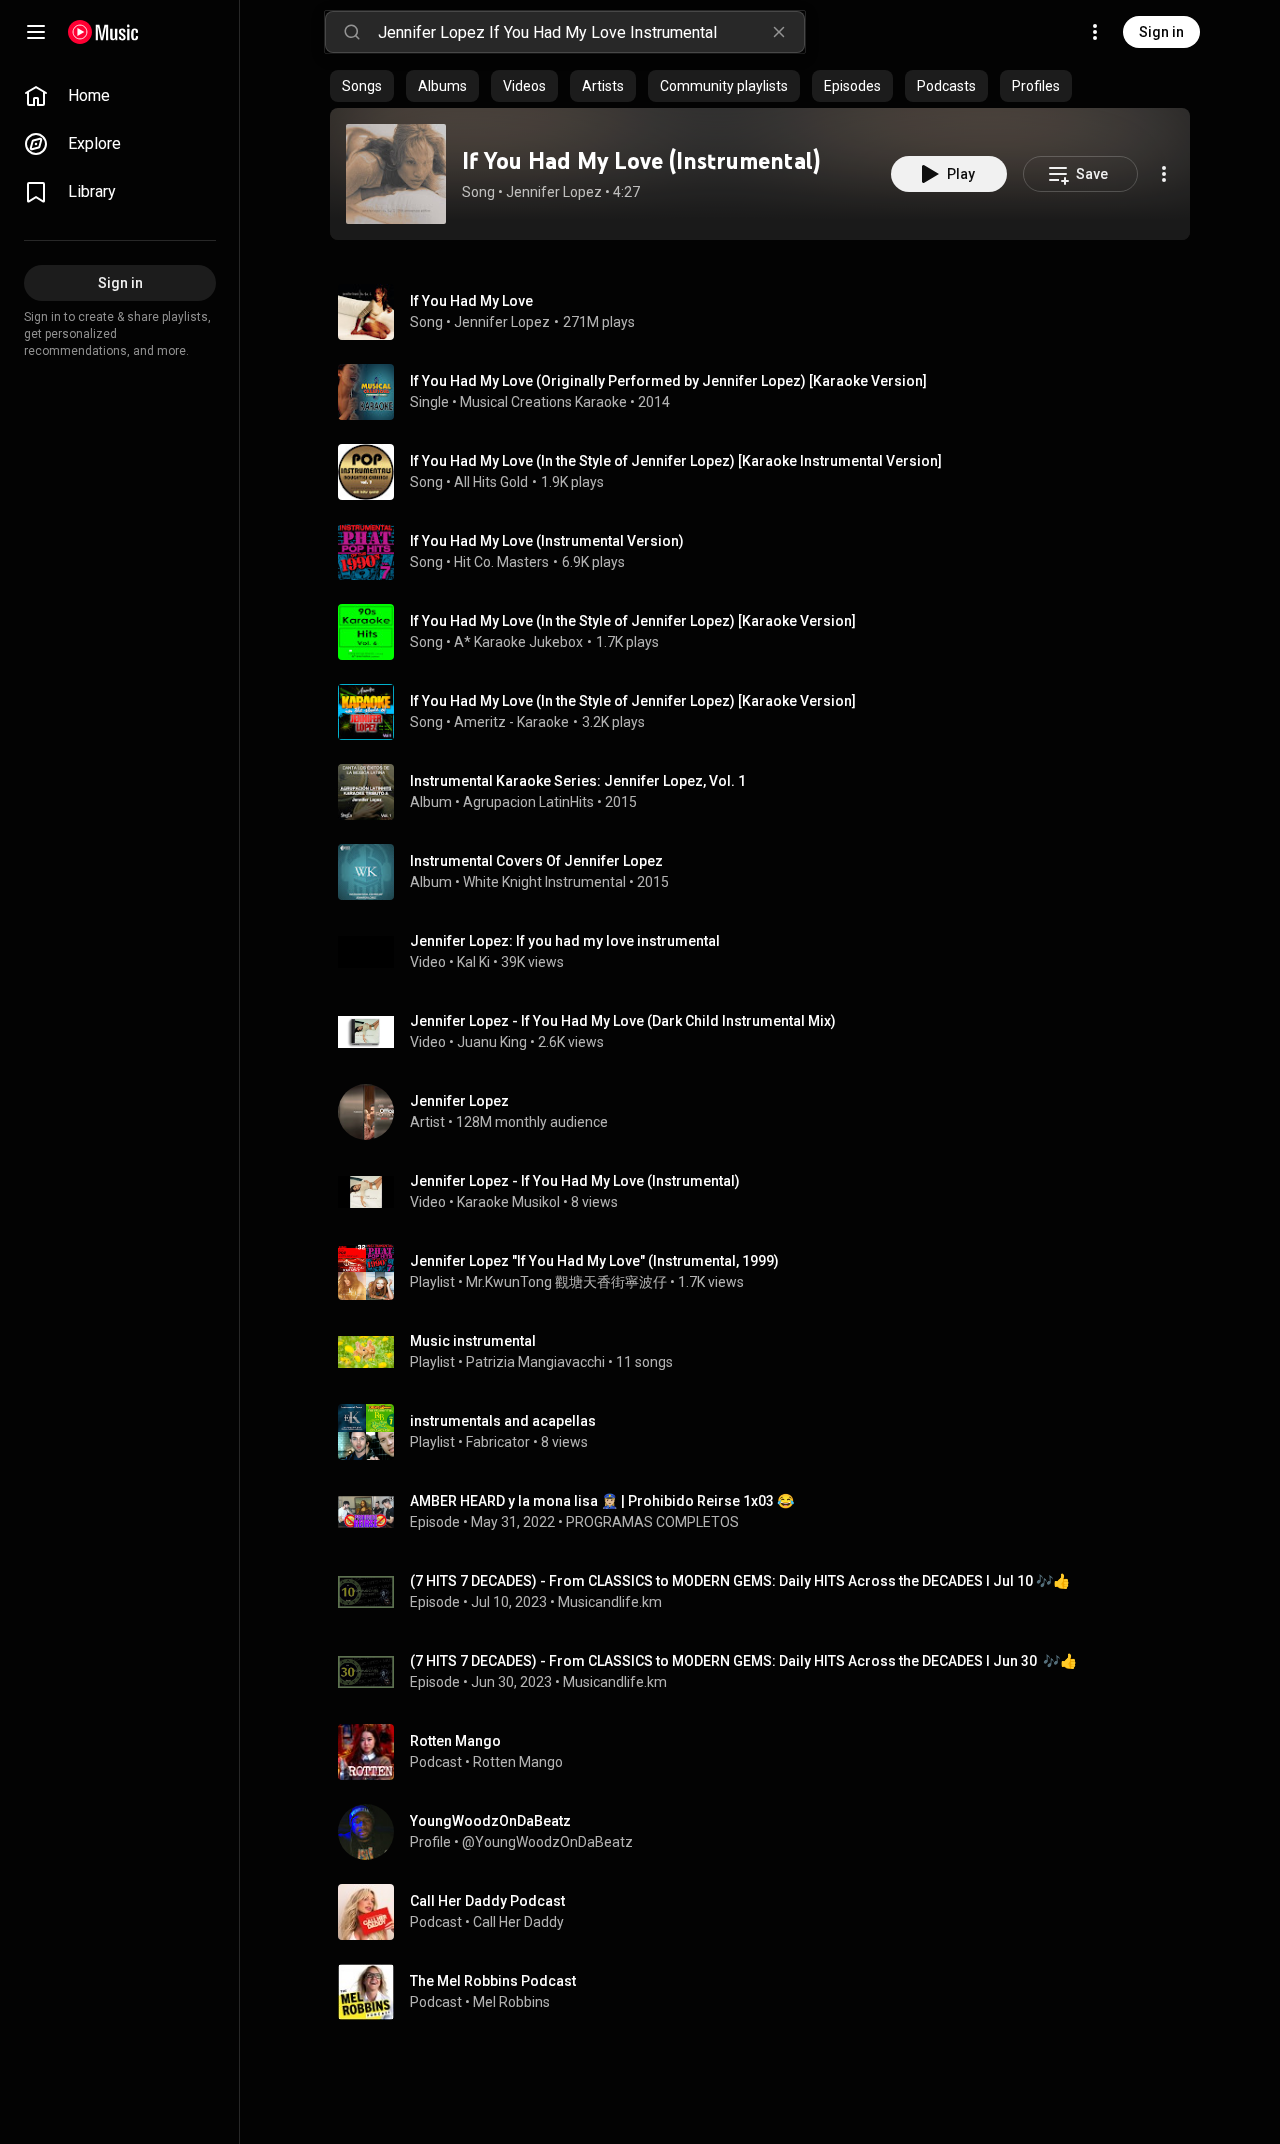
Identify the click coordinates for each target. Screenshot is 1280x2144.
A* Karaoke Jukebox (518, 642)
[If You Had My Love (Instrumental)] (396, 174)
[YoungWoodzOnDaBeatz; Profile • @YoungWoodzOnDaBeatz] (768, 1832)
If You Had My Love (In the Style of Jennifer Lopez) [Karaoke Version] (633, 621)
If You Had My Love (471, 301)
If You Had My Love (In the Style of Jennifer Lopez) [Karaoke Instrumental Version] (676, 461)
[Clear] (779, 32)
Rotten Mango (518, 1762)
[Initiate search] (352, 32)
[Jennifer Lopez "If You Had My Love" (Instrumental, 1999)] (768, 1272)
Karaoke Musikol (508, 1202)
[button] (396, 174)
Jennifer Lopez (554, 192)
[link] (120, 96)
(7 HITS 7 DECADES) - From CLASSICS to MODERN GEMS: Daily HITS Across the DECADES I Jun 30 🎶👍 (743, 1661)
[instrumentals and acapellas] (768, 1432)
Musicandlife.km (610, 1602)
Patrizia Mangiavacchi (535, 1362)
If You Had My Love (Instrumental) (641, 160)
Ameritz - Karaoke (511, 722)
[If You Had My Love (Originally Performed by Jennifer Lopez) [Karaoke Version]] (768, 392)
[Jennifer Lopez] (768, 1112)
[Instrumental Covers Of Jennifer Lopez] (768, 872)
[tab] (362, 86)
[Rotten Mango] (768, 1752)
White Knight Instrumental (544, 882)
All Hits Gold (491, 482)
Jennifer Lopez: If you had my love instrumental (565, 941)
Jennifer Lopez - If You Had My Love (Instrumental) (575, 1181)
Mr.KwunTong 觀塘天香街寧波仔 (566, 1282)
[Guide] (36, 32)
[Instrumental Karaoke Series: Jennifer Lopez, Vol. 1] (768, 792)
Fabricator (498, 1442)
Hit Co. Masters (501, 562)
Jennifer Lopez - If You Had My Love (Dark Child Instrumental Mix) (623, 1021)
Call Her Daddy (518, 1922)
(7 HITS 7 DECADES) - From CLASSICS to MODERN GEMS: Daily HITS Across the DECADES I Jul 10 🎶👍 (740, 1581)
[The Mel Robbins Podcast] (768, 1992)
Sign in (1161, 32)
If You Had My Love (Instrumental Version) (547, 541)
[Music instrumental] (768, 1352)
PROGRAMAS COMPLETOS (652, 1522)
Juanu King (492, 1042)
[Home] (103, 32)
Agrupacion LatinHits (528, 802)
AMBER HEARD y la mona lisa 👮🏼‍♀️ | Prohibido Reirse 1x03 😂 (602, 1501)
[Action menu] (1164, 174)
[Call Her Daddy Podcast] (768, 1912)
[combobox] (591, 32)
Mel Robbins (511, 2002)
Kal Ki (473, 962)
